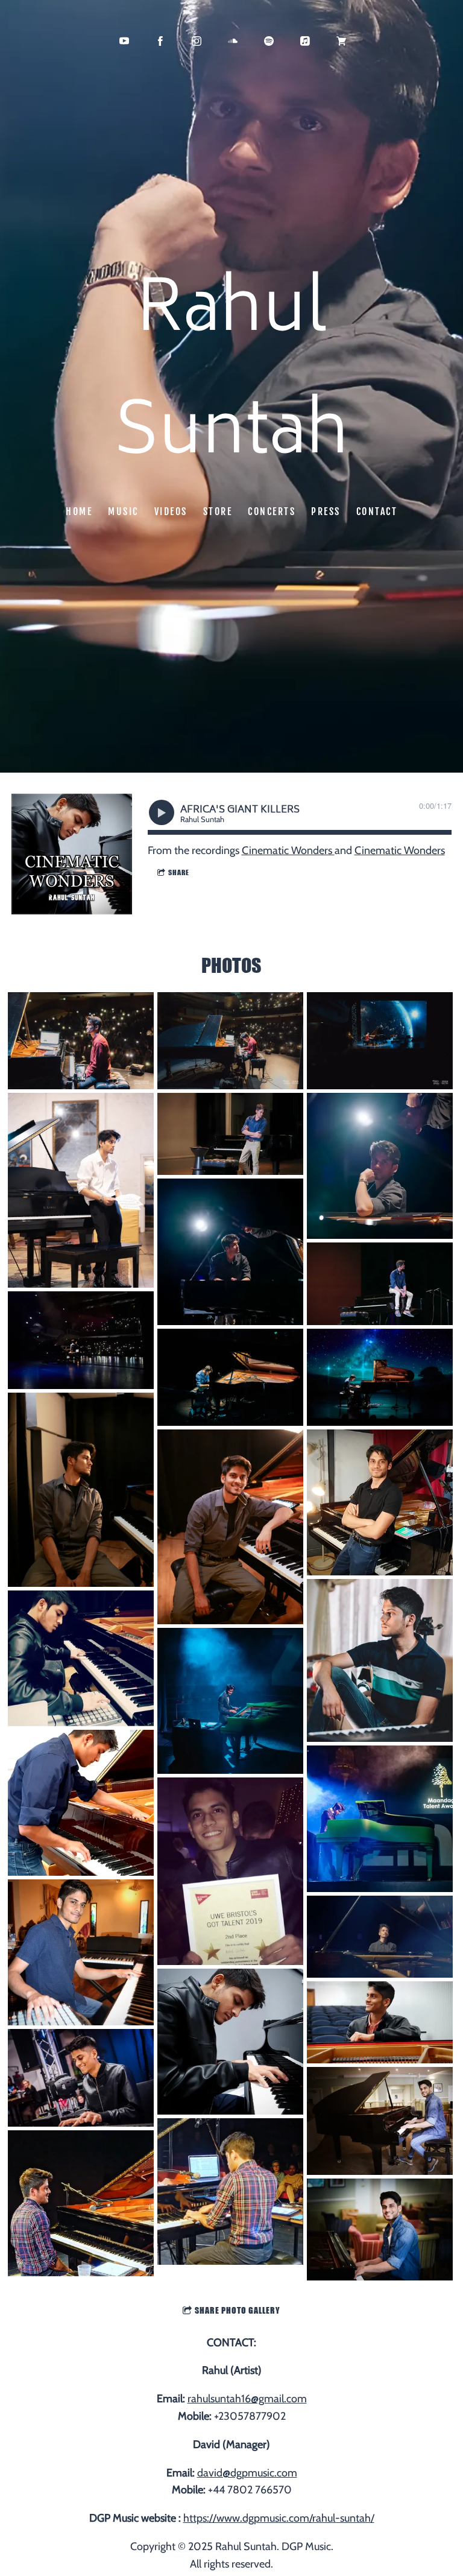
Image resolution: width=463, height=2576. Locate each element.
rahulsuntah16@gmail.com (247, 2399)
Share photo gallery (238, 2310)
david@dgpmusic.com (247, 2473)
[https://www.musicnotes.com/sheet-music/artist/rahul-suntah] (341, 41)
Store (218, 511)
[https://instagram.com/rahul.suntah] (197, 41)
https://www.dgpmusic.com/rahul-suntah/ (279, 2518)
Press (326, 511)
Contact (377, 511)
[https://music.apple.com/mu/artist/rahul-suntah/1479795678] (305, 41)
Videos (171, 511)
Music (123, 511)
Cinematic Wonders (288, 850)
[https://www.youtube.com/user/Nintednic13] (124, 41)
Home (79, 511)
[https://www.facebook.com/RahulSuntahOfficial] (160, 41)
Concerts (272, 511)
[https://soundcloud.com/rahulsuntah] (233, 41)
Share (179, 872)
